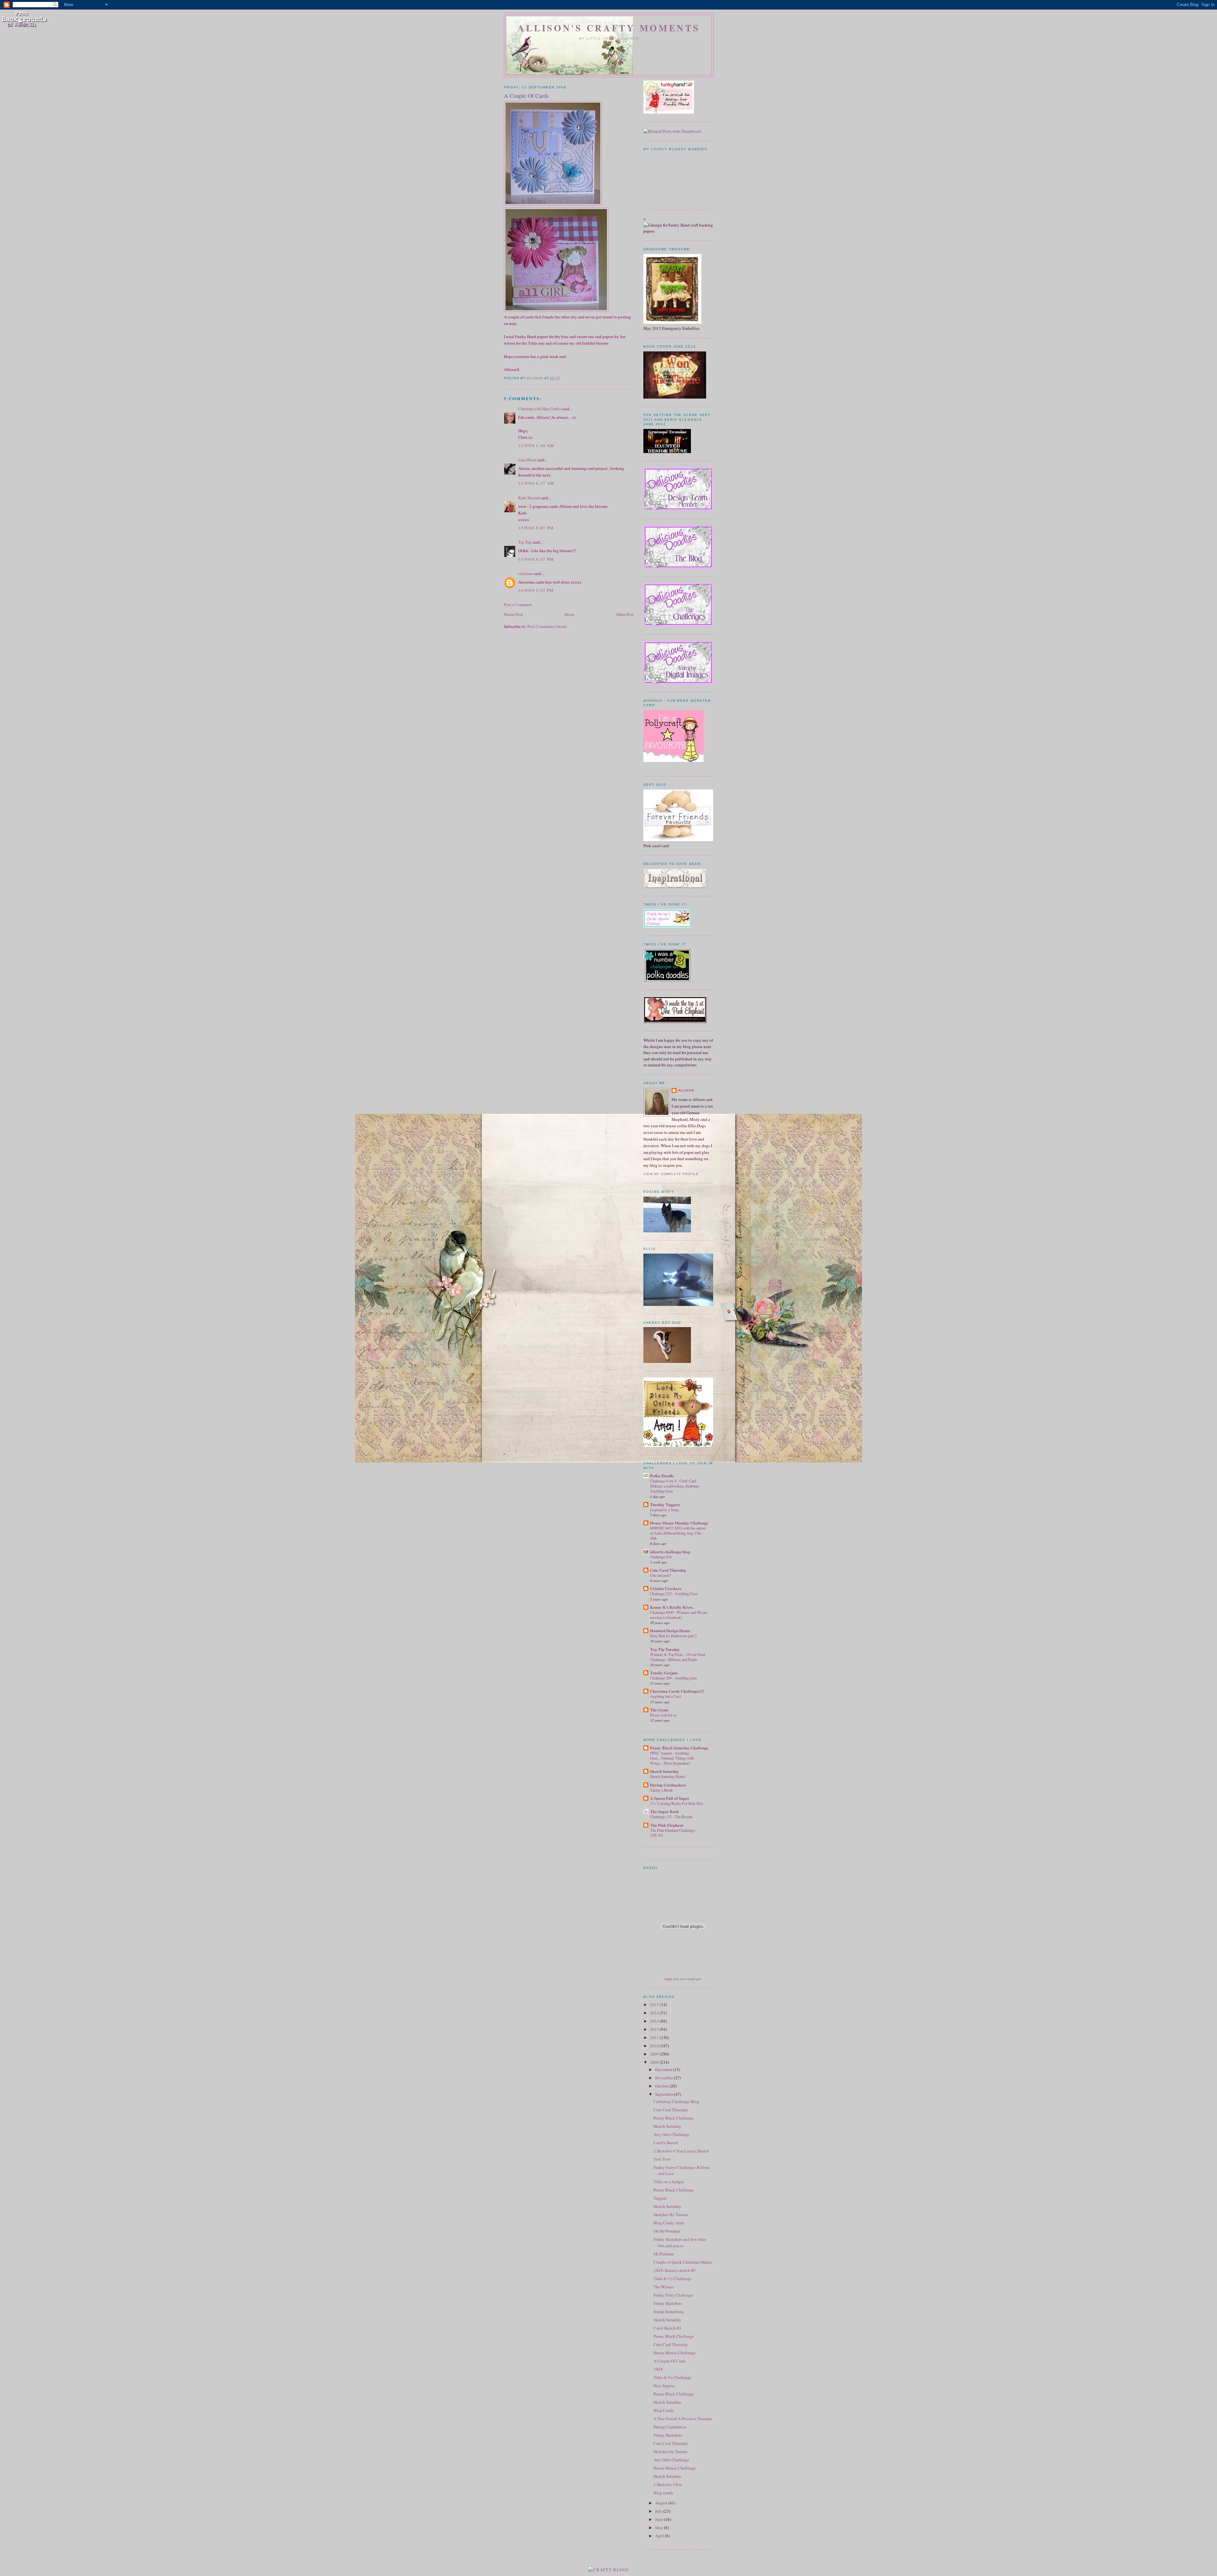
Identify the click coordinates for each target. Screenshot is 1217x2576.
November (664, 2078)
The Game (659, 1710)
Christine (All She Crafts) (540, 409)
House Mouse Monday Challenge (679, 1523)
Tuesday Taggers (665, 1504)
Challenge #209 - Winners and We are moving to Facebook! (679, 1615)
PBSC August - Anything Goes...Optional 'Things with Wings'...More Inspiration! (672, 1758)
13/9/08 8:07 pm (536, 528)
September (665, 2094)
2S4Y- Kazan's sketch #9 (674, 2270)
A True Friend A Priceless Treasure (683, 2419)
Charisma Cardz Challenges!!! (677, 1691)
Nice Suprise (664, 2386)
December (664, 2069)
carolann (526, 573)
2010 (655, 2046)
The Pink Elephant (667, 1825)
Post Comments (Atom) (547, 626)
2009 (655, 2054)
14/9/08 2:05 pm (536, 590)
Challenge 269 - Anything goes (673, 1678)
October (662, 2086)
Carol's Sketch (666, 2143)
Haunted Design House (670, 1630)
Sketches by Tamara (670, 2451)
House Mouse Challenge (675, 2353)
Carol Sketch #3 (667, 2328)
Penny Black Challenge (674, 2118)
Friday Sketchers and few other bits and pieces (680, 2242)
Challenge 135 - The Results (671, 1817)
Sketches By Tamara (671, 2215)
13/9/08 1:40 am (536, 445)
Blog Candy (664, 2410)
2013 (655, 2021)
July (659, 2511)
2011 (655, 2037)
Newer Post (513, 614)
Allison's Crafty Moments (609, 28)
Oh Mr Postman (667, 2231)
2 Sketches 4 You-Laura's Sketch (681, 2151)
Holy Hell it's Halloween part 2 (673, 1636)
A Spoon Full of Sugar (670, 1798)
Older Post (625, 614)
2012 (655, 2029)
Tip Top (525, 542)
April (660, 2536)
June (660, 2519)
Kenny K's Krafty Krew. (672, 1607)
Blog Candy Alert (669, 2223)
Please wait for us (663, 1715)
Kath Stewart (529, 498)
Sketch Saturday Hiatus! (668, 1776)
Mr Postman (664, 2254)
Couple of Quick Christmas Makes (683, 2262)
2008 (655, 2062)
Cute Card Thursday (668, 1570)
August (662, 2503)
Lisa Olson (527, 460)
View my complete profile (671, 1174)
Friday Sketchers (668, 2303)
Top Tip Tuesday (665, 1649)
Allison (686, 1090)
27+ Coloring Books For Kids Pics (676, 1803)
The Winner (664, 2287)
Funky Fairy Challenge (673, 2295)
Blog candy (663, 2493)
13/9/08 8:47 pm (536, 559)
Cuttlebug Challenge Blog (676, 2101)
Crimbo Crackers (666, 1588)
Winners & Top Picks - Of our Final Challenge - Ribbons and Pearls (678, 1657)
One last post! (660, 1575)
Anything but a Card (665, 1696)
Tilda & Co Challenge (673, 2279)
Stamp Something (669, 2311)
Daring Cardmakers (668, 1785)
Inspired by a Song (664, 1510)
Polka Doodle (662, 1476)
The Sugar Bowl (664, 1811)
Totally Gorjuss (664, 1673)
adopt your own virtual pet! (683, 1979)
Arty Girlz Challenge (671, 2134)
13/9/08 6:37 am (536, 483)
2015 (655, 2004)
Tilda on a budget (669, 2182)
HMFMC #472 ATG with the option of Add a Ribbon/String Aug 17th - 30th (678, 1533)
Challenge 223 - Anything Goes (674, 1594)
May (660, 2528)
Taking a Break (661, 1790)
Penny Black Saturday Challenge (679, 1748)
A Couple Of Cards (670, 2361)
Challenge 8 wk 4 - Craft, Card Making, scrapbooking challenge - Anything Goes (676, 1486)
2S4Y (658, 2369)
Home (570, 614)
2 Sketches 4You (668, 2484)
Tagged (660, 2198)
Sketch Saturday (664, 1771)
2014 (655, 2013)
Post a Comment (518, 604)
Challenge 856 (661, 1557)
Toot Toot (662, 2159)
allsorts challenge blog (670, 1552)
